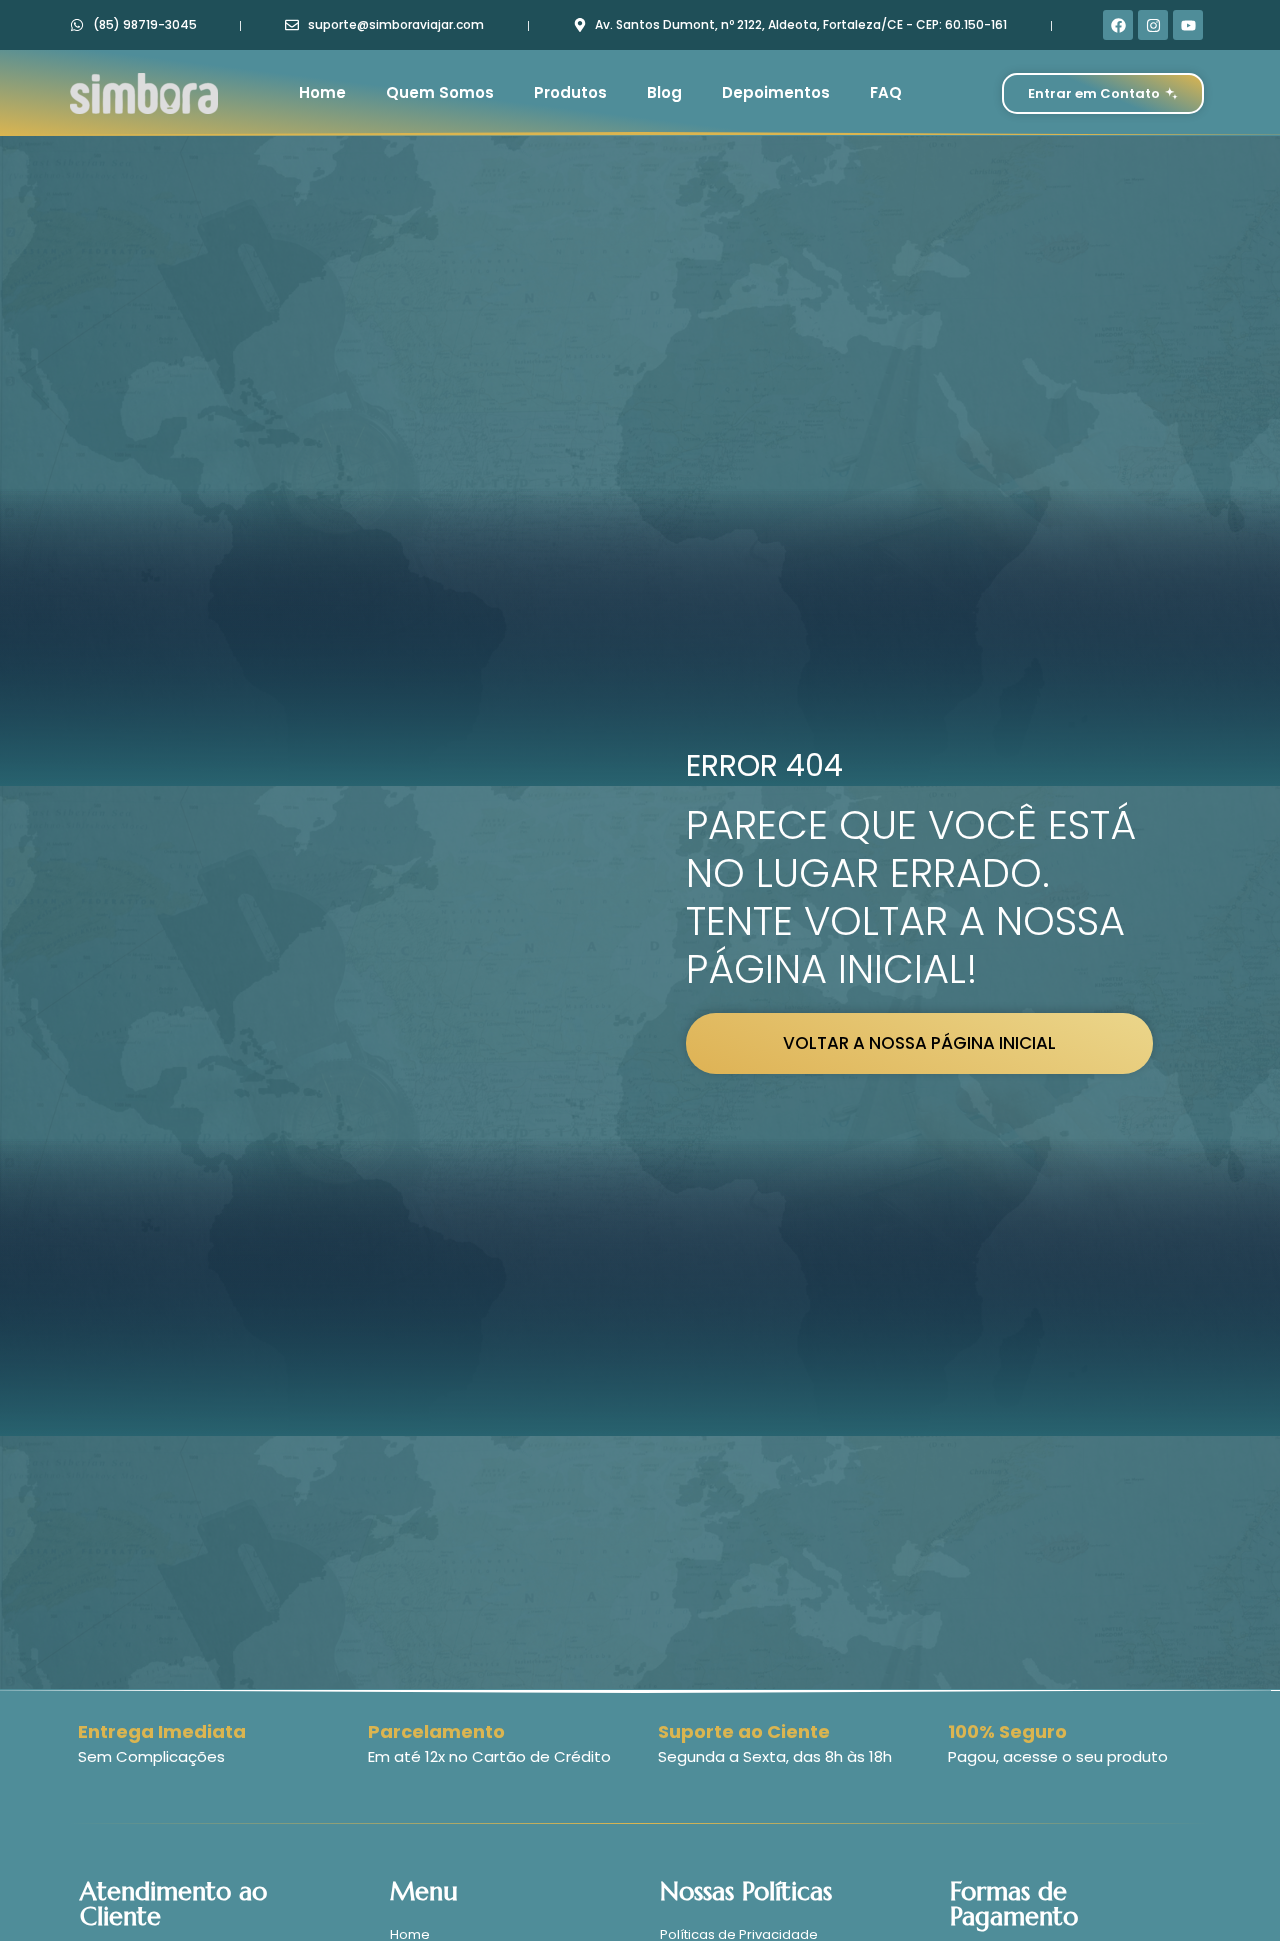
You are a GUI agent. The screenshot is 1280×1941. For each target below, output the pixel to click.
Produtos (570, 92)
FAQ (886, 92)
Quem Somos (440, 92)
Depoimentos (776, 92)
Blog (664, 92)
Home (322, 92)
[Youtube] (1188, 25)
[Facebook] (1118, 25)
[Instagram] (1153, 25)
